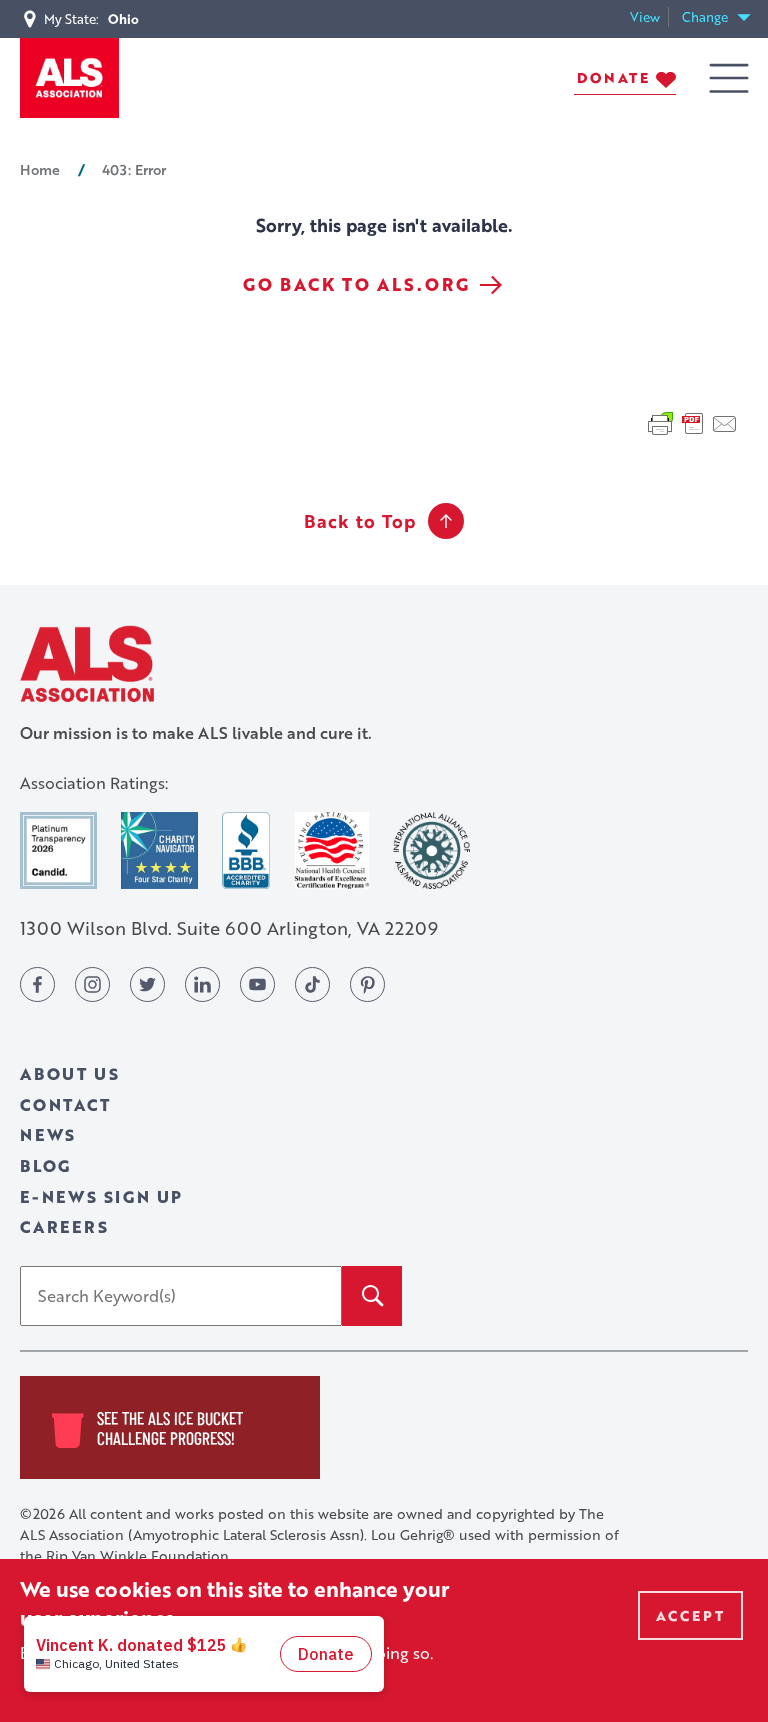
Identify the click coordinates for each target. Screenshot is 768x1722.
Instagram (92, 984)
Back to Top (360, 521)
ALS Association (87, 663)
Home (40, 169)
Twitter (147, 984)
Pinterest (367, 984)
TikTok (312, 984)
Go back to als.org (356, 284)
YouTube (257, 984)
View (649, 17)
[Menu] (729, 78)
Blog (45, 1165)
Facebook (37, 984)
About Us (69, 1073)
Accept (690, 1615)
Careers (64, 1226)
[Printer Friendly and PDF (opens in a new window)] (693, 421)
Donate (613, 77)
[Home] (69, 78)
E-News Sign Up (101, 1196)
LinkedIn (202, 984)
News (48, 1134)
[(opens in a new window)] (58, 850)
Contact (65, 1104)
